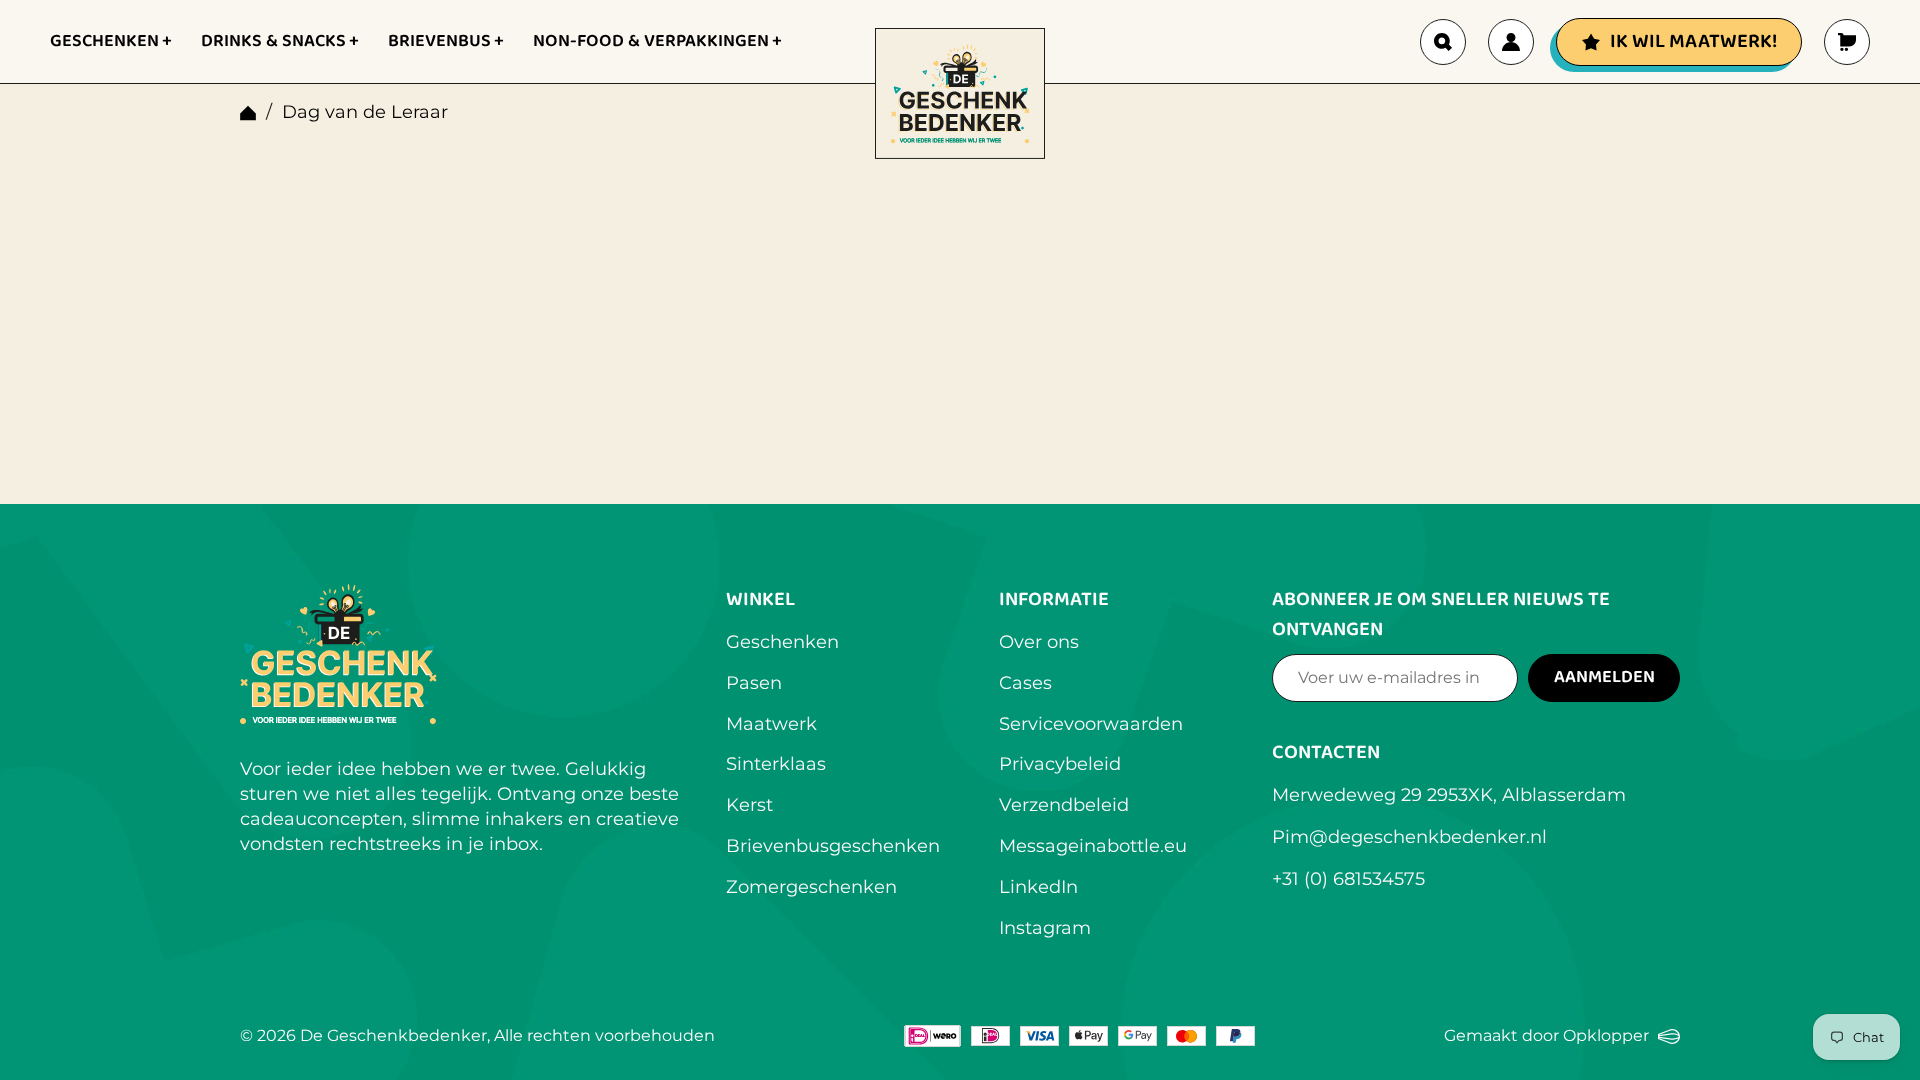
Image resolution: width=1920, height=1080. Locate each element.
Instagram (1045, 928)
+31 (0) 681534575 (1348, 879)
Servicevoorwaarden (1091, 724)
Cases (1025, 683)
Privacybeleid (1060, 764)
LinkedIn (1038, 887)
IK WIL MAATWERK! (1693, 41)
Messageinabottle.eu (1093, 846)
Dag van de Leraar (365, 112)
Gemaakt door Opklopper (1562, 1038)
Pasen (754, 683)
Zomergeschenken (811, 887)
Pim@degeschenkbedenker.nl (1409, 837)
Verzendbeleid (1064, 805)
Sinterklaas (776, 764)
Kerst (749, 805)
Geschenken (782, 642)
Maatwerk (771, 724)
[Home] (248, 113)
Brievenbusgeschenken (833, 846)
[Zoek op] (1443, 42)
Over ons (1039, 642)
